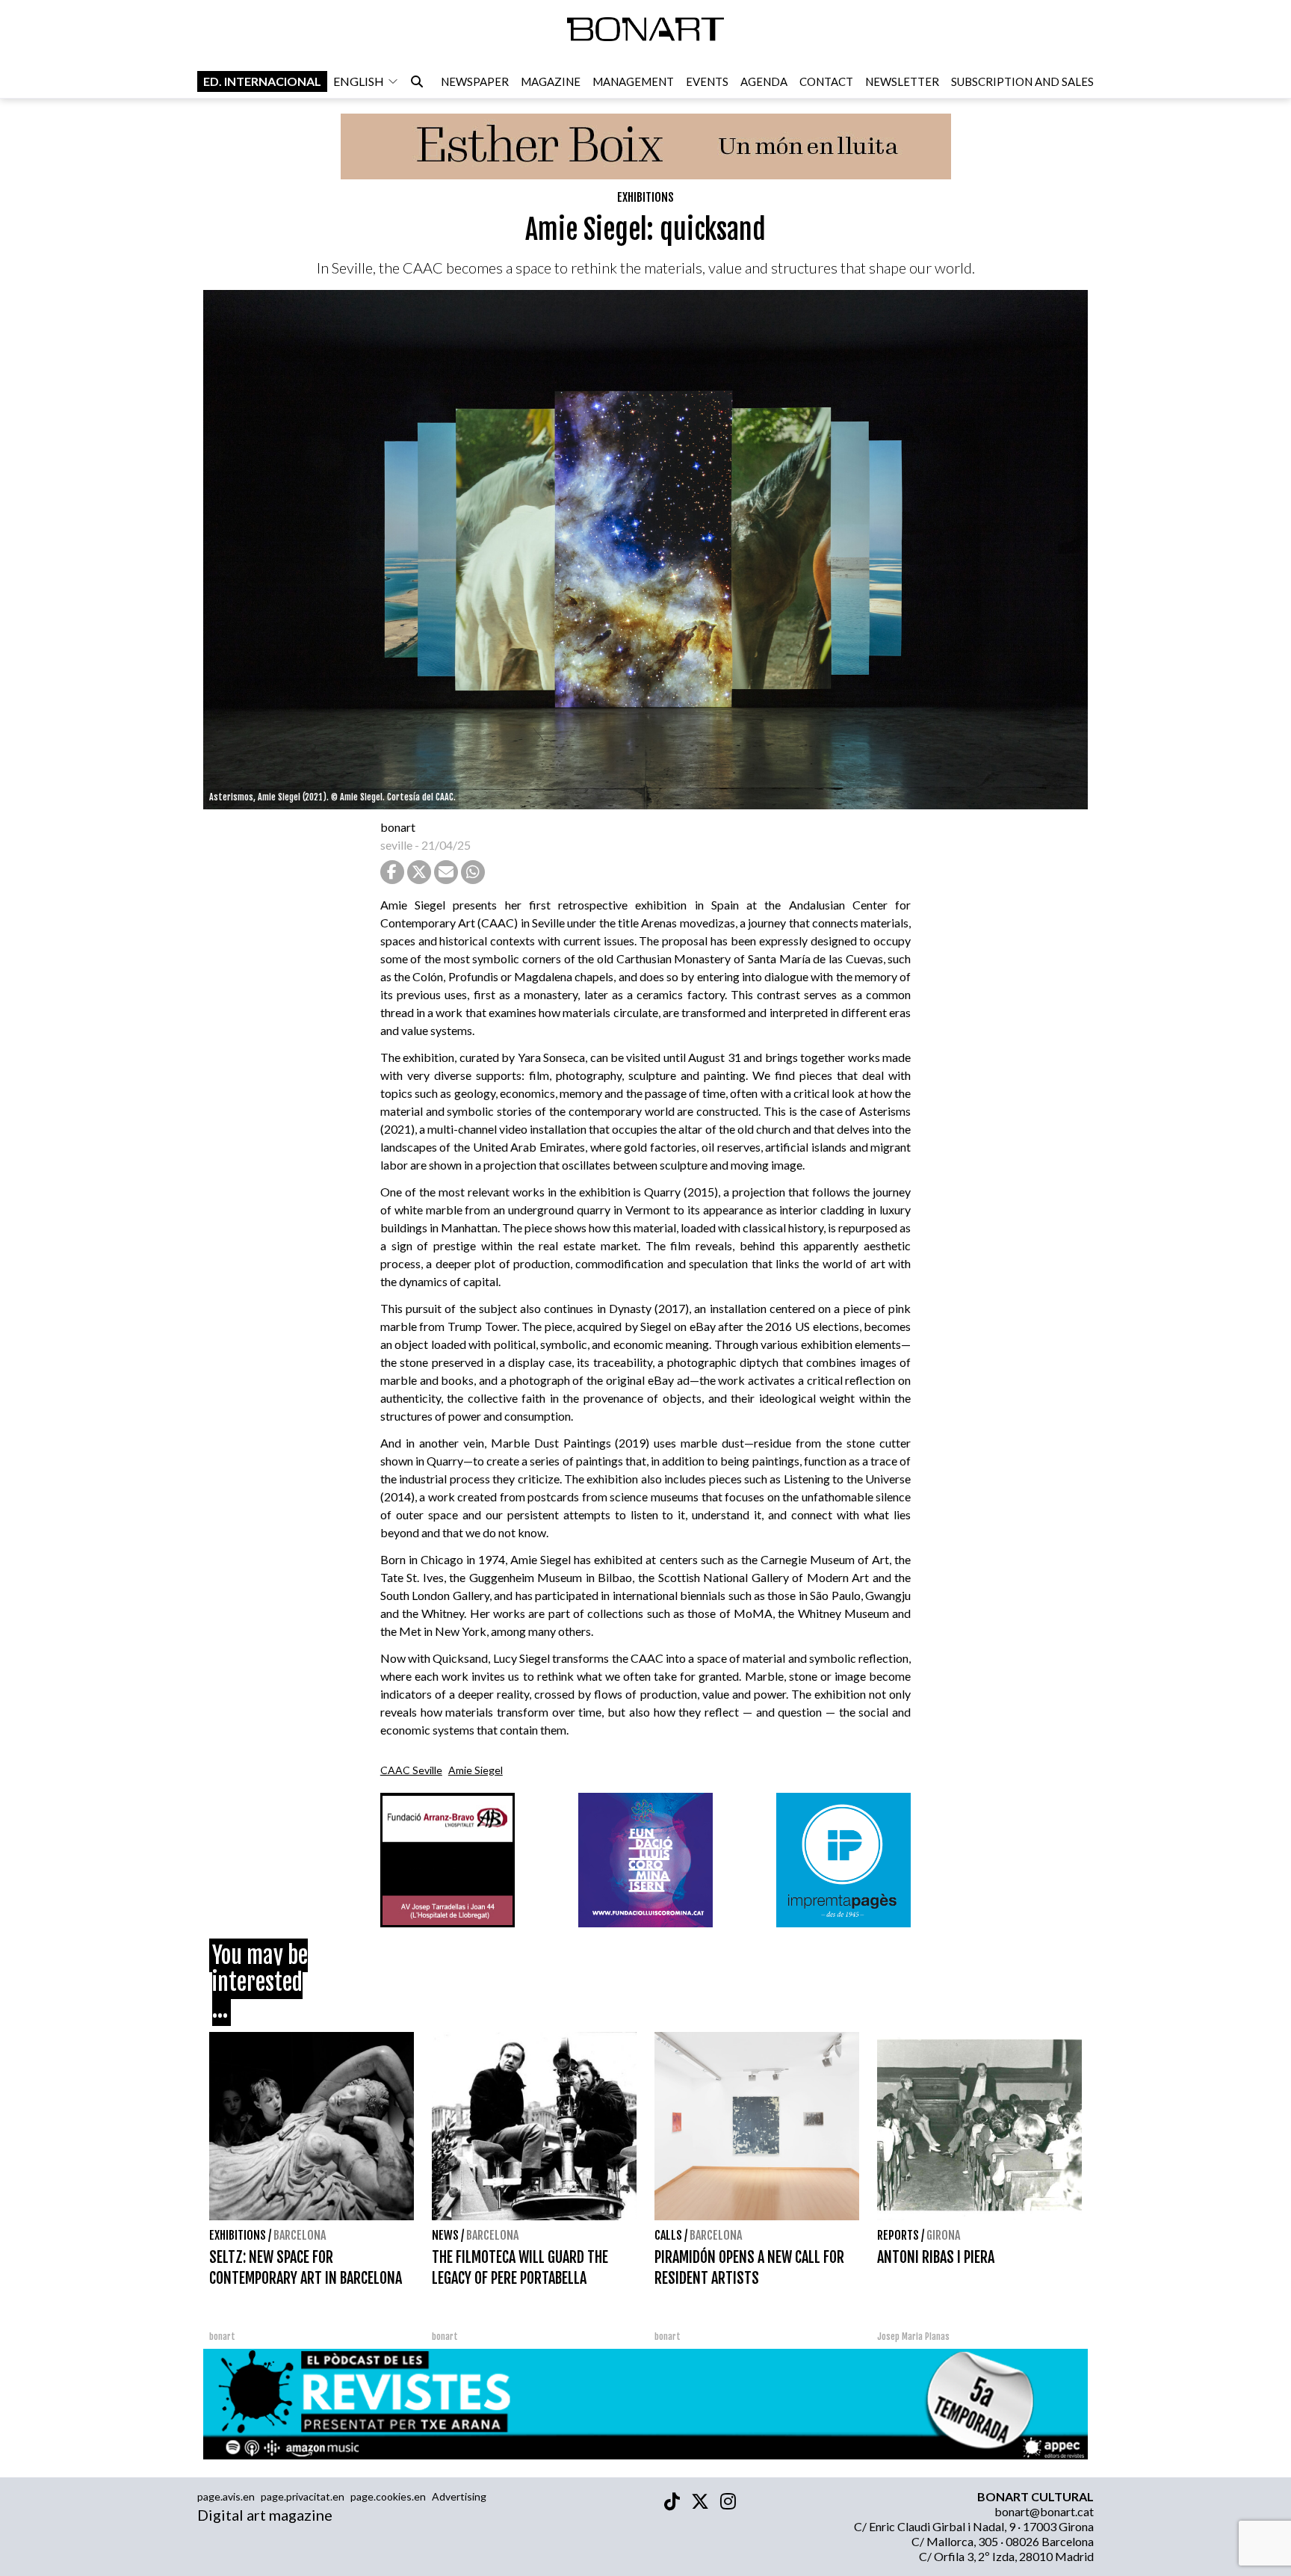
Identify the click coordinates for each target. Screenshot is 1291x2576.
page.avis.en (226, 2496)
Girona (943, 2235)
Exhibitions (645, 197)
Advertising (459, 2496)
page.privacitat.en (303, 2496)
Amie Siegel (476, 1770)
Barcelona (300, 2235)
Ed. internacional (262, 81)
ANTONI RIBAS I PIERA (936, 2257)
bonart (398, 827)
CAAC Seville (411, 1770)
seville (396, 845)
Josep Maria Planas (913, 2336)
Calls (668, 2235)
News (445, 2235)
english (359, 81)
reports (898, 2235)
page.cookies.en (388, 2496)
